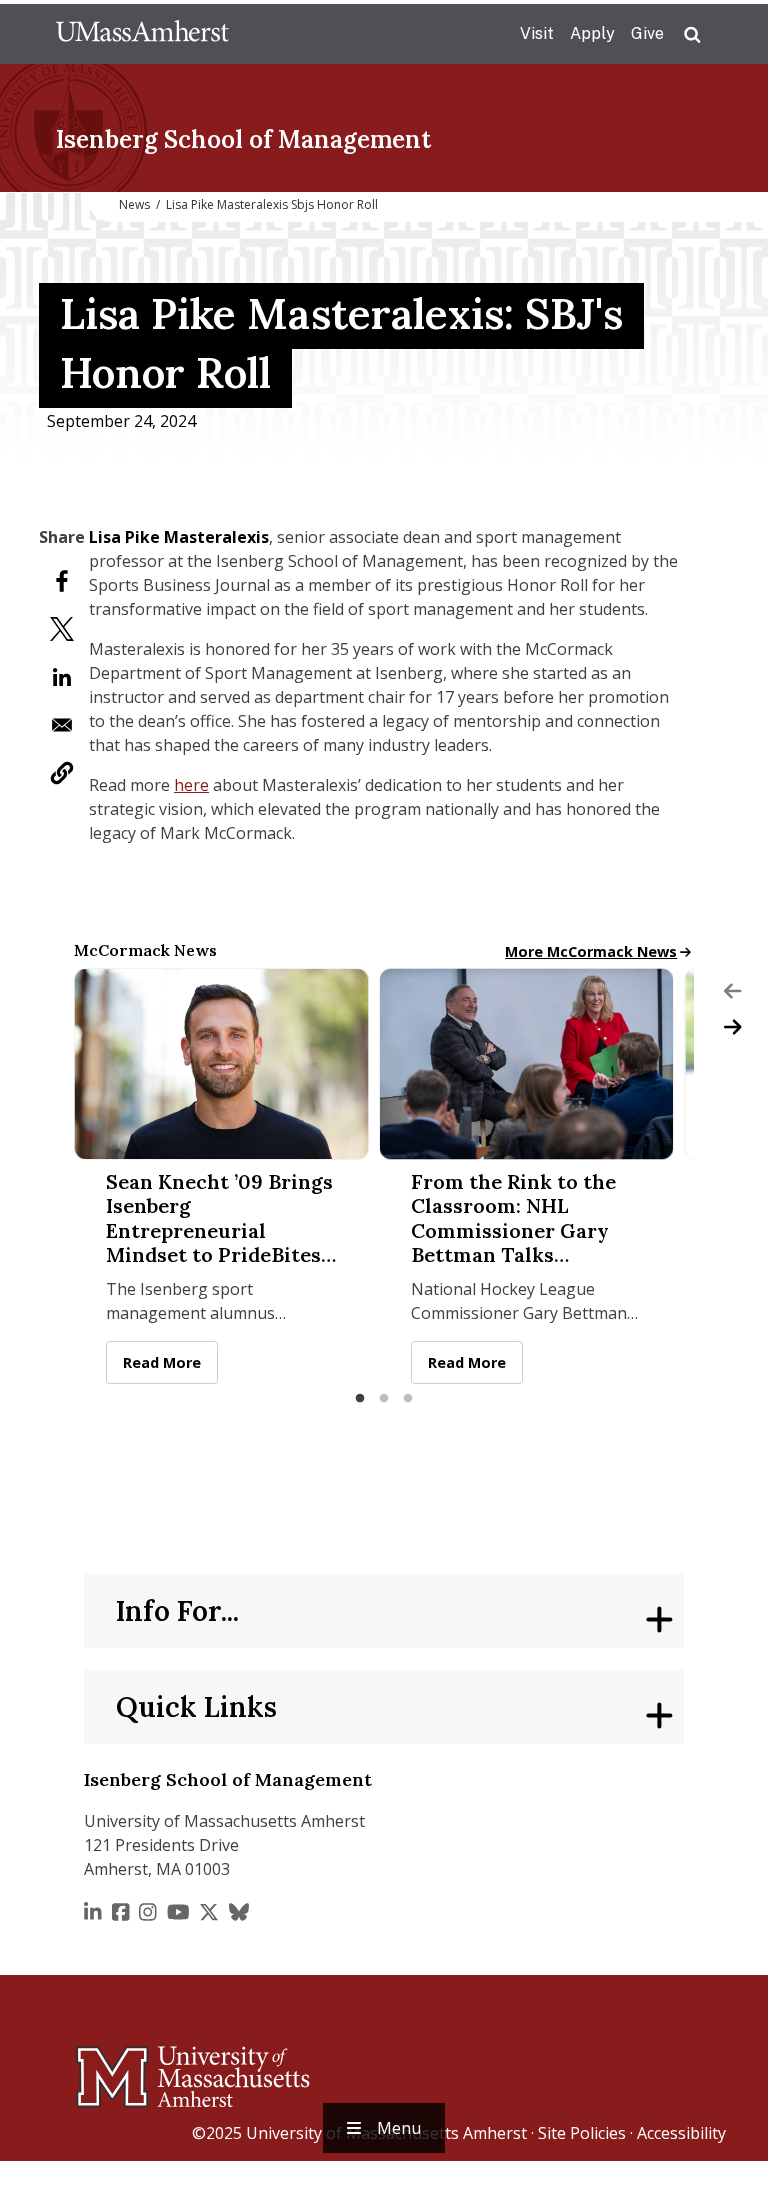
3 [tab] (408, 1399)
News (134, 204)
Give (647, 33)
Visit (537, 33)
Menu (399, 2128)
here (191, 785)
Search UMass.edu (692, 35)
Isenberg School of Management (243, 139)
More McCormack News (591, 951)
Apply (592, 33)
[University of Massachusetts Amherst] (114, 2068)
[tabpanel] (221, 1176)
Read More (170, 1362)
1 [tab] (360, 1399)
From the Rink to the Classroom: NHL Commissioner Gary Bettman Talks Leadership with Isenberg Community (515, 1219)
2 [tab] (384, 1399)
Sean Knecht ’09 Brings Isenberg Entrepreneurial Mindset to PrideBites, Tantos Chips (219, 1219)
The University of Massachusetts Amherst (142, 34)
